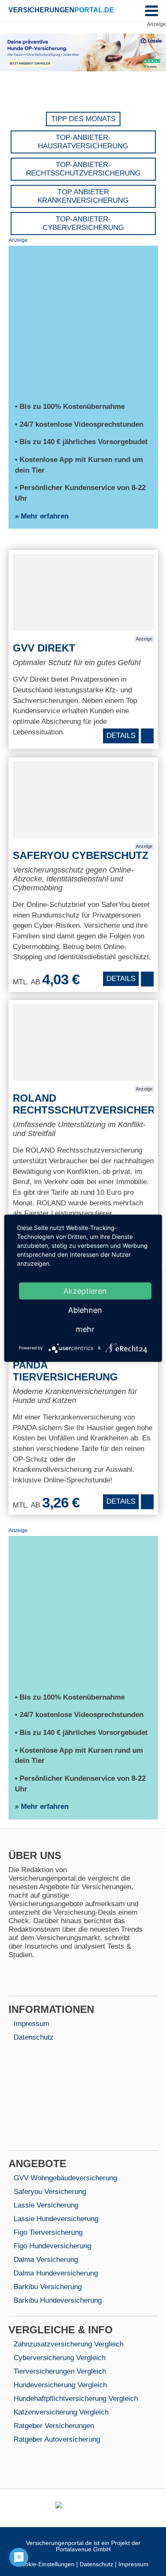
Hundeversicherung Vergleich (60, 2385)
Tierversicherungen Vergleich (60, 2371)
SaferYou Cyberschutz (81, 855)
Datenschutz (34, 2037)
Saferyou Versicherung (50, 2192)
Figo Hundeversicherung (52, 2246)
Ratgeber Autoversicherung (57, 2439)
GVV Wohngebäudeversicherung (65, 2178)
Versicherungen (61, 10)
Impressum (31, 2024)
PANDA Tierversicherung (65, 1371)
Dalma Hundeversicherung (56, 2273)
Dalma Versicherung (46, 2260)
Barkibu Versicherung (48, 2287)
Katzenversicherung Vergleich (61, 2412)
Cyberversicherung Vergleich (60, 2358)
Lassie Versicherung (46, 2205)
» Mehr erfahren (42, 516)
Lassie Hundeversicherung (56, 2219)
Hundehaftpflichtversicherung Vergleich (76, 2399)
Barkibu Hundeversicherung (58, 2300)
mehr (85, 1329)
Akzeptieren (85, 1291)
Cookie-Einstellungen (46, 2564)
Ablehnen (85, 1310)
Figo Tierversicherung (48, 2232)
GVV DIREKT (44, 648)
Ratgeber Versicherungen (54, 2426)
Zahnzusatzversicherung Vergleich (69, 2344)
